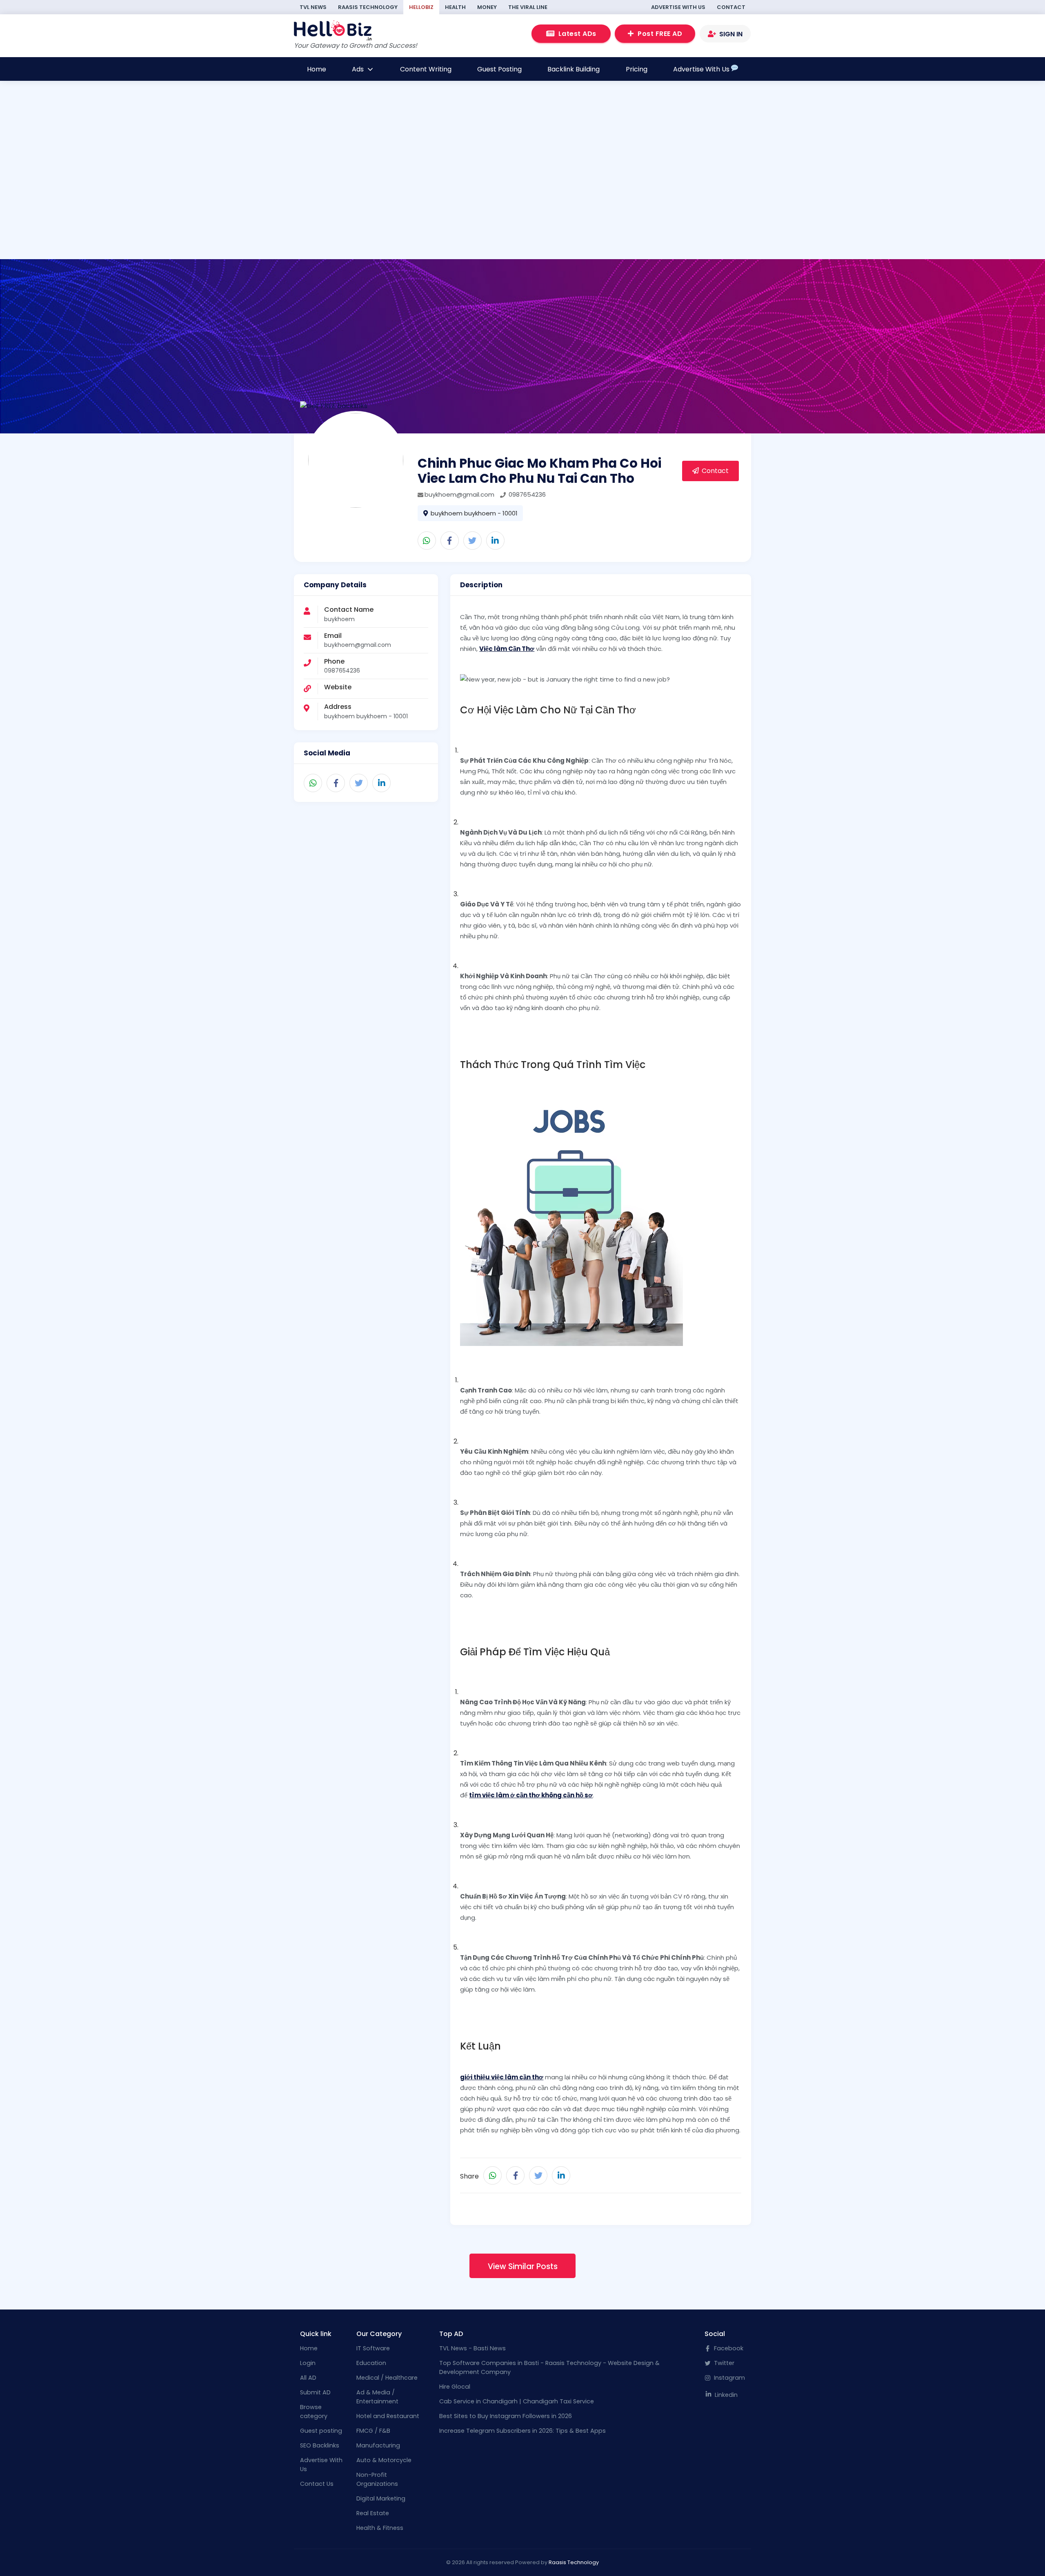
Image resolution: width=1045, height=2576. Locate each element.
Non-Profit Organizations (377, 2479)
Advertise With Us (678, 7)
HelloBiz (421, 7)
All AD (308, 2378)
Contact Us (317, 2484)
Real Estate (373, 2513)
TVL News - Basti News (472, 2348)
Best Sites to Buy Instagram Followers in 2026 (506, 2416)
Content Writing (426, 69)
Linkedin (725, 2395)
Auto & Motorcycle (384, 2460)
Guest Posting (499, 69)
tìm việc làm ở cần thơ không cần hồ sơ (531, 1795)
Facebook (728, 2348)
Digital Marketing (381, 2498)
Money (487, 7)
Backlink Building (574, 69)
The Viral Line (528, 7)
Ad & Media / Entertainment (377, 2397)
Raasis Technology (368, 7)
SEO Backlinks (320, 2445)
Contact (731, 7)
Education (371, 2363)
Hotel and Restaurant (388, 2416)
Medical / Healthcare (387, 2378)
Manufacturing (378, 2445)
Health (455, 7)
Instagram (729, 2378)
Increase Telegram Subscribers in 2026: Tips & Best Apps (522, 2431)
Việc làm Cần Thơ (507, 649)
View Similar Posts (523, 2266)
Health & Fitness (380, 2528)
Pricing (637, 69)
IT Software (373, 2348)
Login (308, 2363)
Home (317, 69)
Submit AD (315, 2392)
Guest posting (321, 2431)
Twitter (723, 2363)
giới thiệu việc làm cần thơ (502, 2077)
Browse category (314, 2412)
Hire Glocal (455, 2387)
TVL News (313, 7)
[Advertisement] (402, 203)
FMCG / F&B (373, 2431)
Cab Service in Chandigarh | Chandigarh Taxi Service (517, 2401)
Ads (359, 69)
